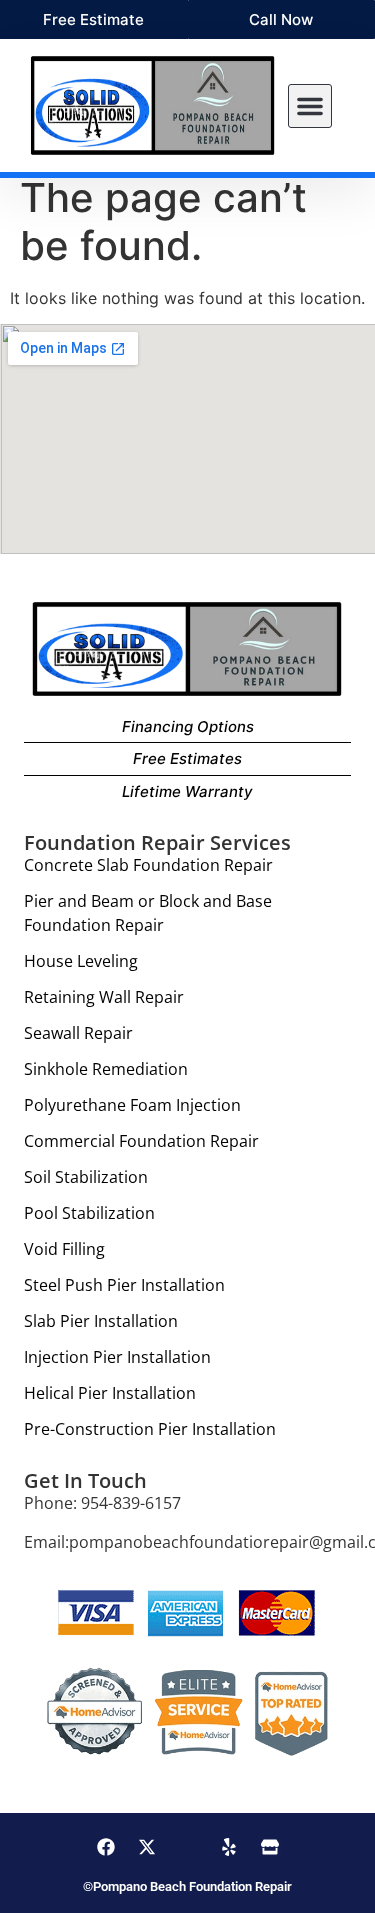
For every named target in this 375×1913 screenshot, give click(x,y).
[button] (310, 106)
